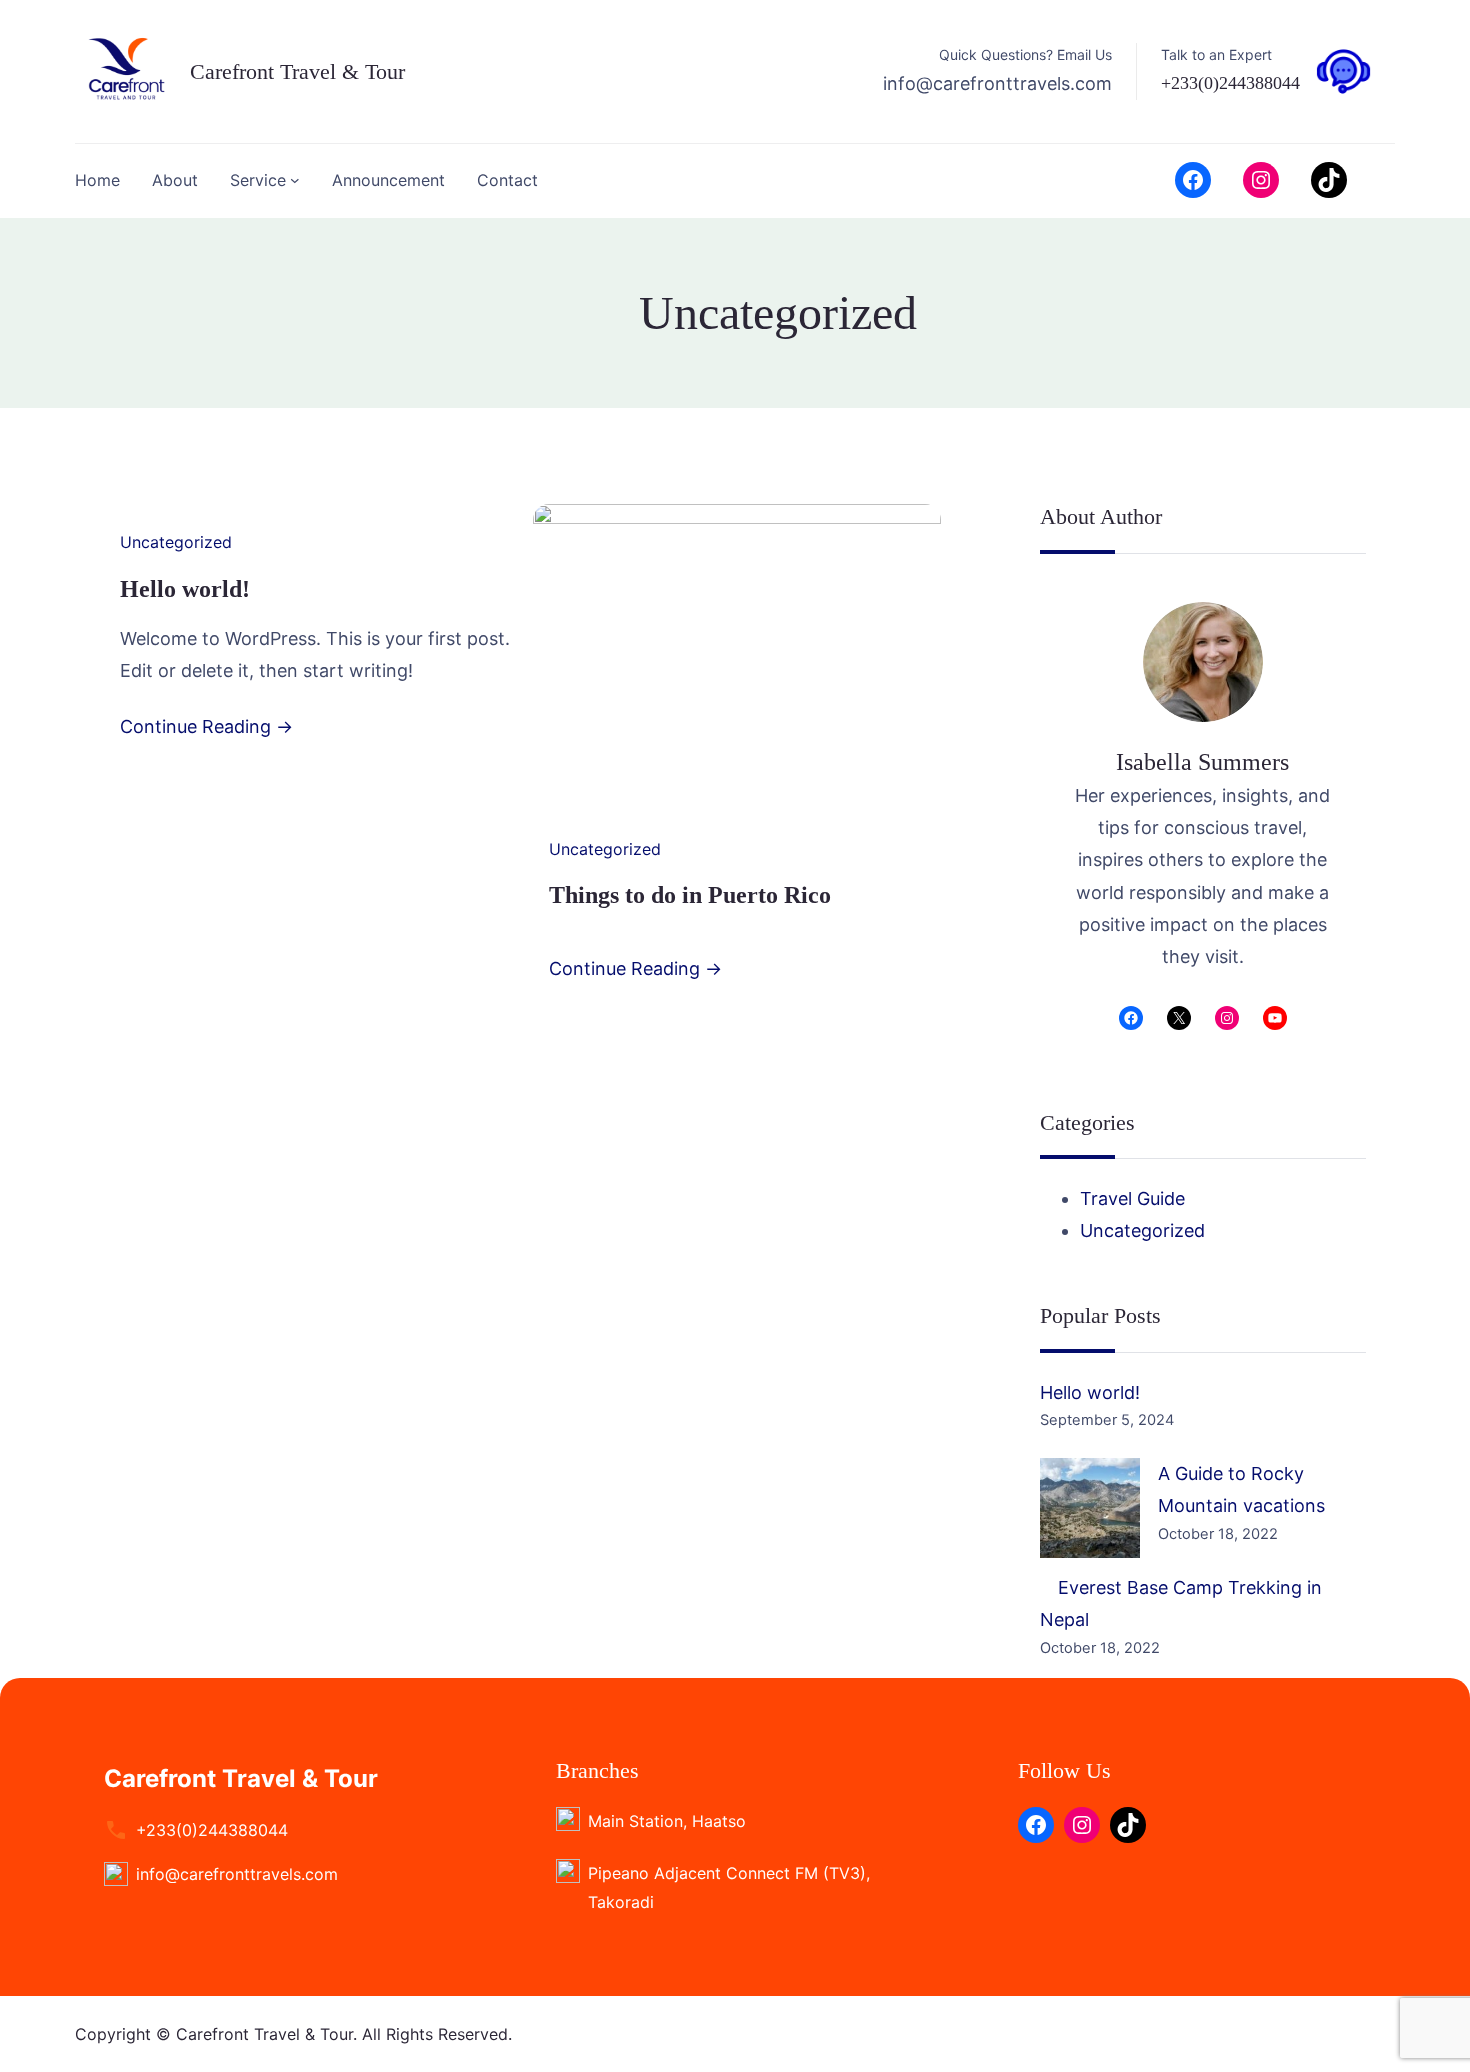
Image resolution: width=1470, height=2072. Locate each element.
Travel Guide (1132, 1198)
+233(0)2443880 (1221, 83)
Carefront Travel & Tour (297, 71)
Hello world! (185, 589)
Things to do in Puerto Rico (690, 895)
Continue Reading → (206, 726)
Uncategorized (176, 542)
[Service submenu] (295, 180)
